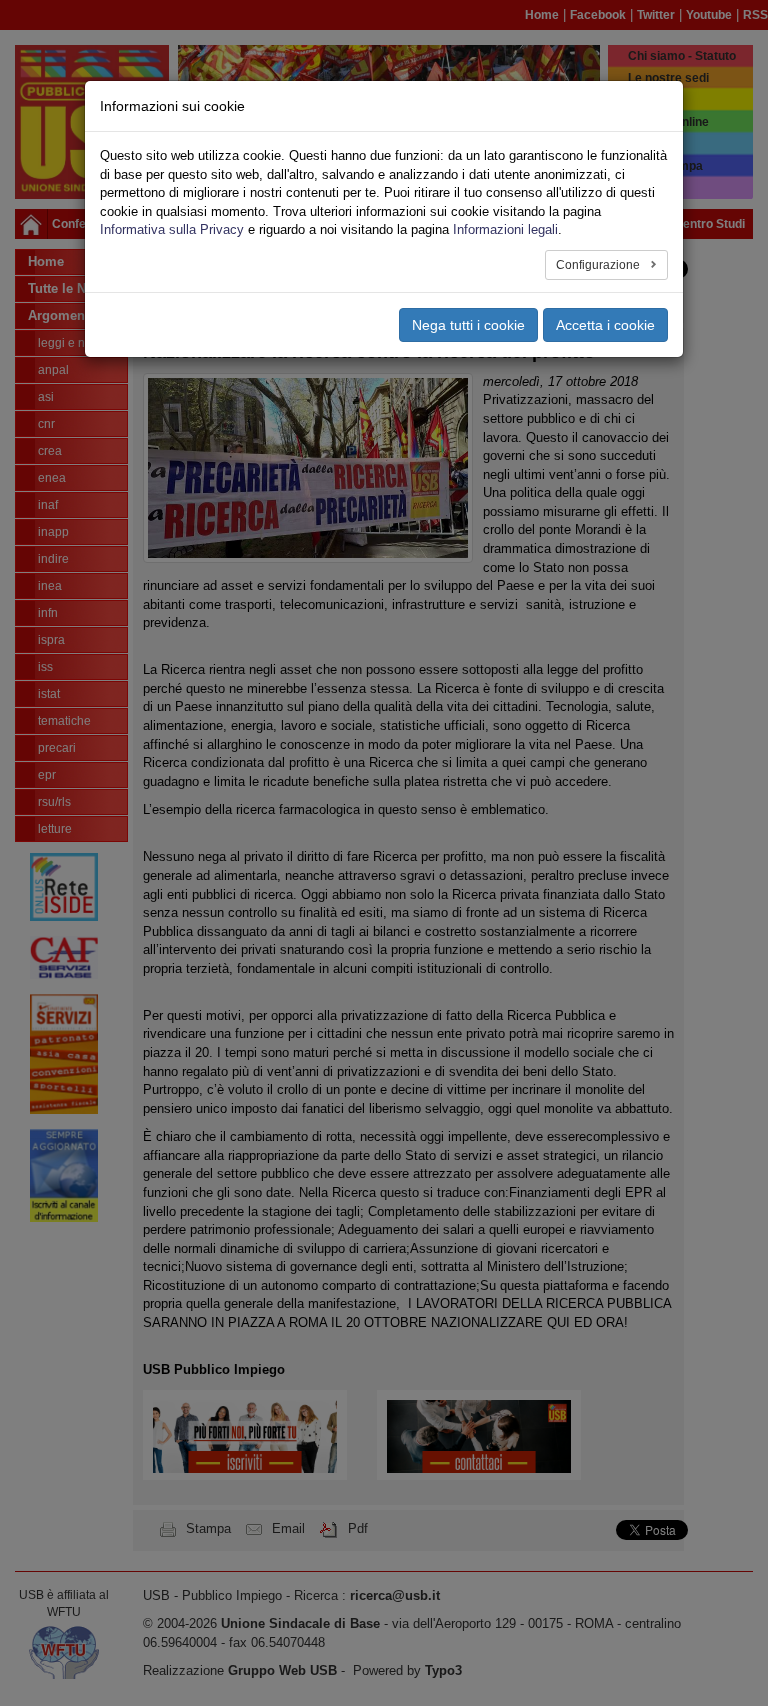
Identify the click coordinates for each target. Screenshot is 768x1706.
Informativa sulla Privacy (172, 229)
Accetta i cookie (605, 325)
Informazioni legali (505, 229)
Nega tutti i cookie (468, 325)
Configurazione (599, 265)
